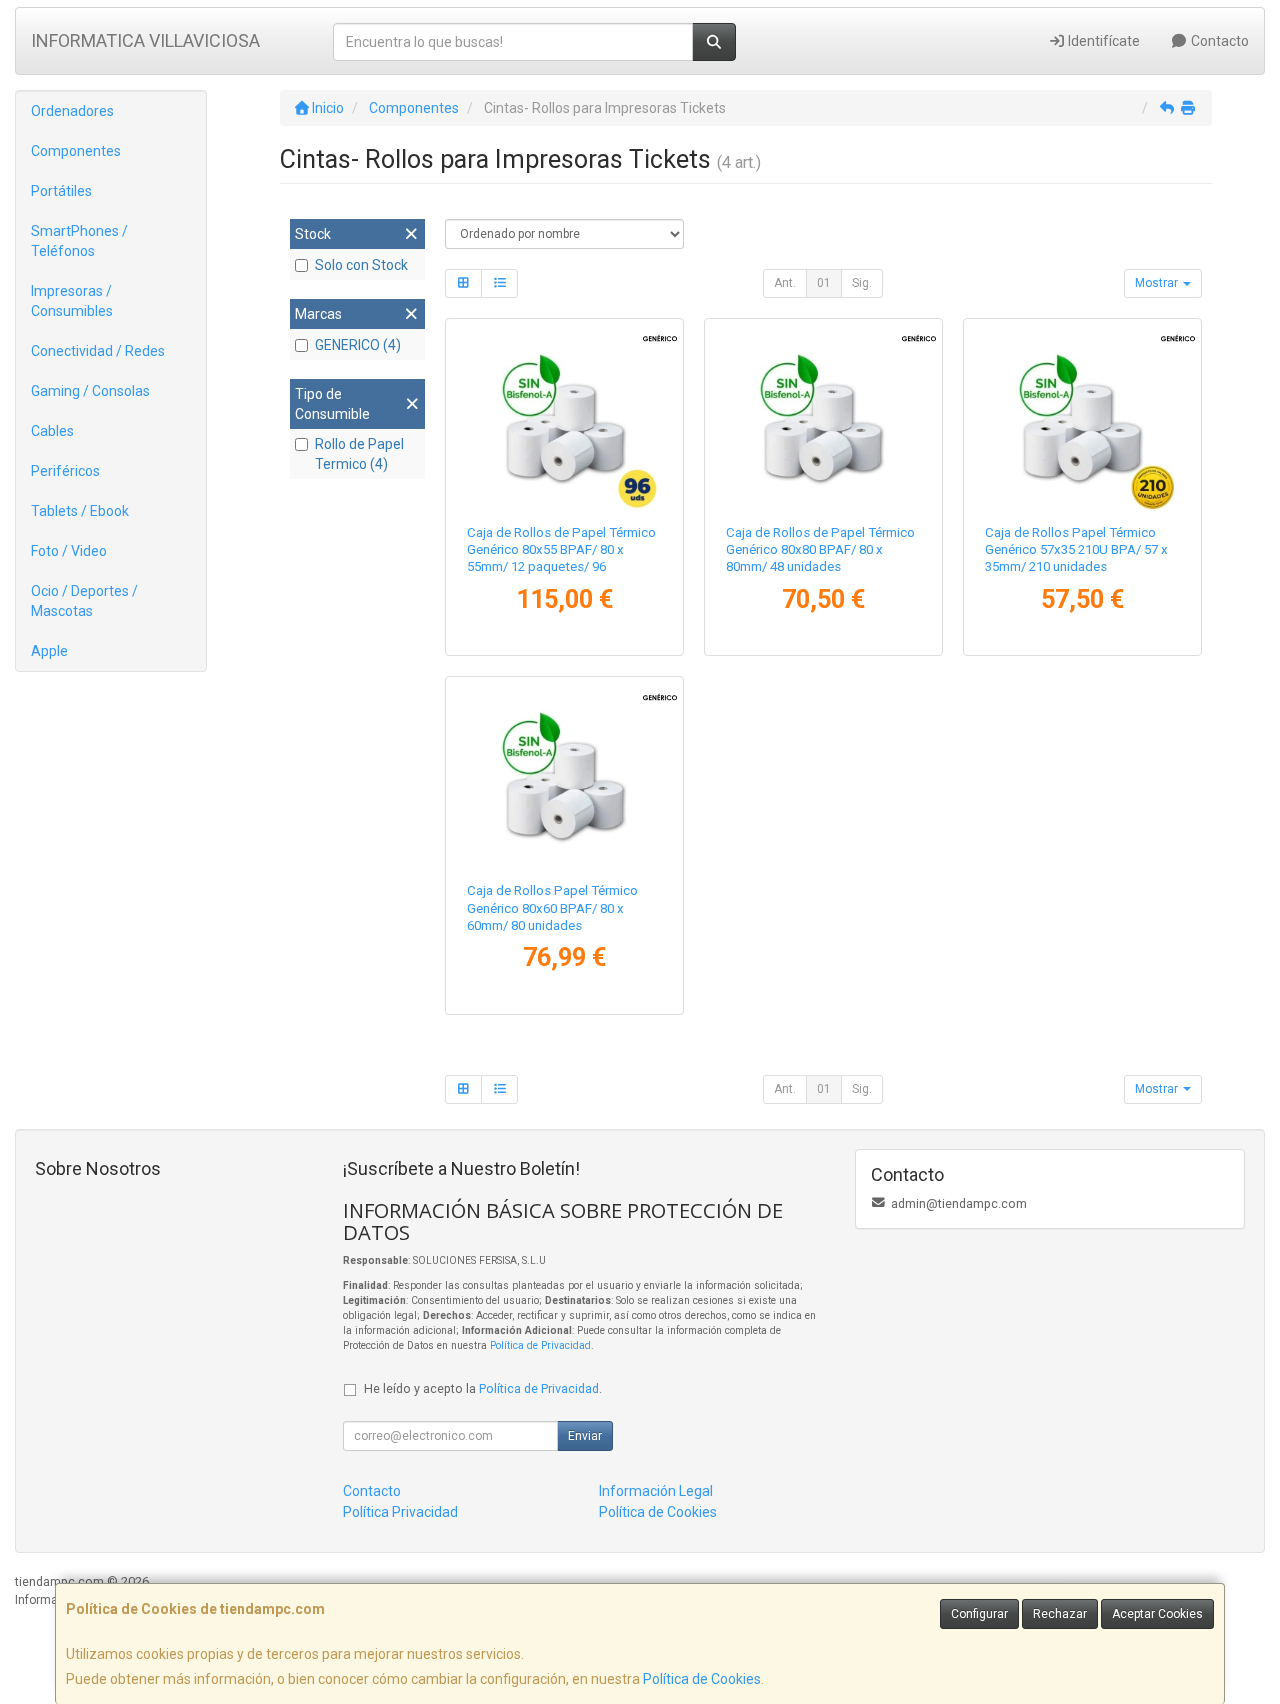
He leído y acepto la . (483, 1388)
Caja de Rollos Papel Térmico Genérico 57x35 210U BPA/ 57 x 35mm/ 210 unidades (1076, 550)
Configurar (979, 1614)
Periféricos (65, 471)
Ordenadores (72, 111)
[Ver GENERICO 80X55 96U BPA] (565, 417)
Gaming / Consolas (90, 391)
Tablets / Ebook (80, 511)
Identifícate (1102, 41)
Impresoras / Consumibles (72, 301)
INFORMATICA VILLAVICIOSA (145, 40)
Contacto (1218, 41)
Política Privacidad (400, 1512)
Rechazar (1060, 1614)
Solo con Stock (361, 265)
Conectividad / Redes (98, 351)
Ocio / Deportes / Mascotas (84, 601)
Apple (49, 651)
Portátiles (61, 191)
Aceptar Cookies (1157, 1614)
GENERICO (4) (358, 345)
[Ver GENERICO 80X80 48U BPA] (823, 417)
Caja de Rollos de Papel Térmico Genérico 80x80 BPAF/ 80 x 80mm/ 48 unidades (820, 550)
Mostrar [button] (1158, 283)
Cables (52, 431)
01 (824, 283)
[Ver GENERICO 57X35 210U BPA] (1082, 417)
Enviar (585, 1436)
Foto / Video (69, 551)
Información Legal (656, 1491)
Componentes (76, 151)
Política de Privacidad (540, 1345)
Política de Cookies (702, 1679)
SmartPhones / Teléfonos (79, 241)
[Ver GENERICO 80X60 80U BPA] (565, 775)
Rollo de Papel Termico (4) (359, 454)
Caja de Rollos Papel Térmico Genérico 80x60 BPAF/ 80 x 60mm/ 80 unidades (552, 908)
